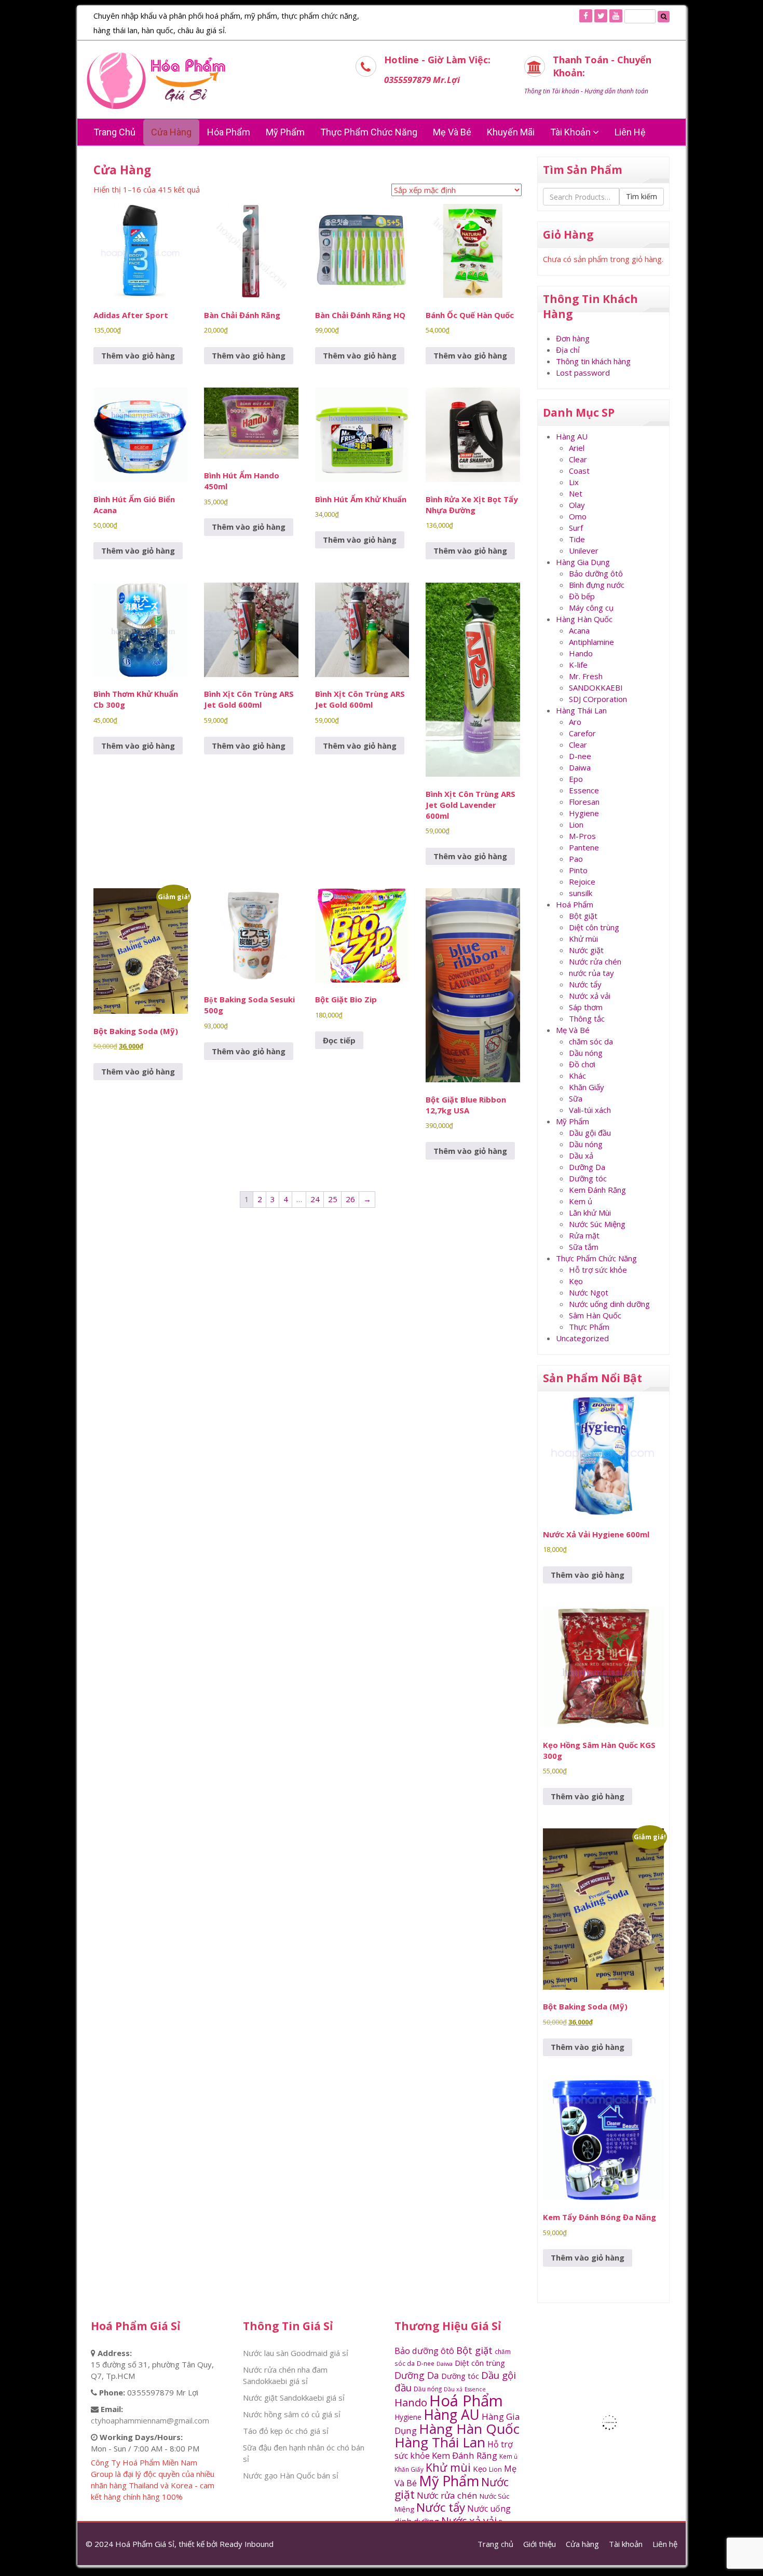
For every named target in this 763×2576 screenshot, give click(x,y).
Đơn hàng (573, 338)
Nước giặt (586, 950)
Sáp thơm (586, 1007)
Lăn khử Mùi (590, 1213)
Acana (579, 630)
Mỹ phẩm (285, 132)
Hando (581, 653)
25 (333, 1199)
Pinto (578, 870)
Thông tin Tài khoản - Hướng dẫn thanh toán (586, 91)
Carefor (582, 733)
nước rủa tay (591, 973)
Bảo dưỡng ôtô (596, 573)
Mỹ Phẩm (573, 1121)
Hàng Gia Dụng (583, 562)
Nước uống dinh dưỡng (609, 1304)
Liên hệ (630, 132)
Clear (578, 459)
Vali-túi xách (590, 1110)
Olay (577, 505)
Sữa (576, 1098)
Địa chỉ (568, 350)
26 (350, 1199)
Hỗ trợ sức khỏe (598, 1270)
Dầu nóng (586, 1053)
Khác (577, 1076)
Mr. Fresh (586, 676)
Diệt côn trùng (594, 927)
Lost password (583, 373)
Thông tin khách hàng (593, 361)
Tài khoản (571, 132)
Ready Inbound (247, 2544)
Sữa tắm (584, 1247)
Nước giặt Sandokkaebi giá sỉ (294, 2398)
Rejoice (582, 881)
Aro (575, 722)
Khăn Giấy (587, 1087)
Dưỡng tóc (588, 1178)
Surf (576, 528)
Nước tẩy (585, 984)
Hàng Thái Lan (581, 710)
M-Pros (582, 836)
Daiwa (580, 767)
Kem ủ (581, 1201)
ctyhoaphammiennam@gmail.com (150, 2420)
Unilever (584, 550)
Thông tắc (587, 1018)
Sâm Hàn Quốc (595, 1315)
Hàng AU (572, 436)
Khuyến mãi (511, 132)
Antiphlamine (591, 642)
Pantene (584, 847)
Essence (584, 790)
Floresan (584, 802)
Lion (576, 824)
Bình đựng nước (597, 585)
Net (576, 493)
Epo (576, 779)
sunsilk (581, 893)
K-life (578, 665)
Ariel (577, 448)
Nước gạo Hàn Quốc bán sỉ (291, 2475)
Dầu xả (581, 1155)
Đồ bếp (582, 596)
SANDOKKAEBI (596, 687)
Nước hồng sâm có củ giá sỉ (292, 2414)
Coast (579, 471)
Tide (577, 539)
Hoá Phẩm (575, 904)
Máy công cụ (591, 608)
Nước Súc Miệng (597, 1224)
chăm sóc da (591, 1041)
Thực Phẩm (589, 1327)
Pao (576, 859)
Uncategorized (582, 1338)
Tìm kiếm (642, 196)
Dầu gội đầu (590, 1133)
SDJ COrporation (598, 699)
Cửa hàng (171, 132)
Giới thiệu (540, 2544)
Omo (578, 516)
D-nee (580, 756)
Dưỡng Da (587, 1167)
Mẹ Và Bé (452, 132)
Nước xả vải (590, 996)
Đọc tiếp (339, 1040)
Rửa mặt (584, 1235)
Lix (574, 482)
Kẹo (576, 1281)
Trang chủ (114, 132)
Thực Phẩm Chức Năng (369, 132)
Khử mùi (583, 939)
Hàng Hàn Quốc (584, 619)
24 (315, 1199)
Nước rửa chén (595, 961)
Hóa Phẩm (229, 132)
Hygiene (584, 813)
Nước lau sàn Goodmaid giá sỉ (296, 2353)
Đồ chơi (582, 1064)
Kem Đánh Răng (597, 1190)
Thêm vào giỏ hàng (138, 355)
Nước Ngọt (589, 1292)
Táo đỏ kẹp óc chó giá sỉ (286, 2431)
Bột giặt (583, 916)
